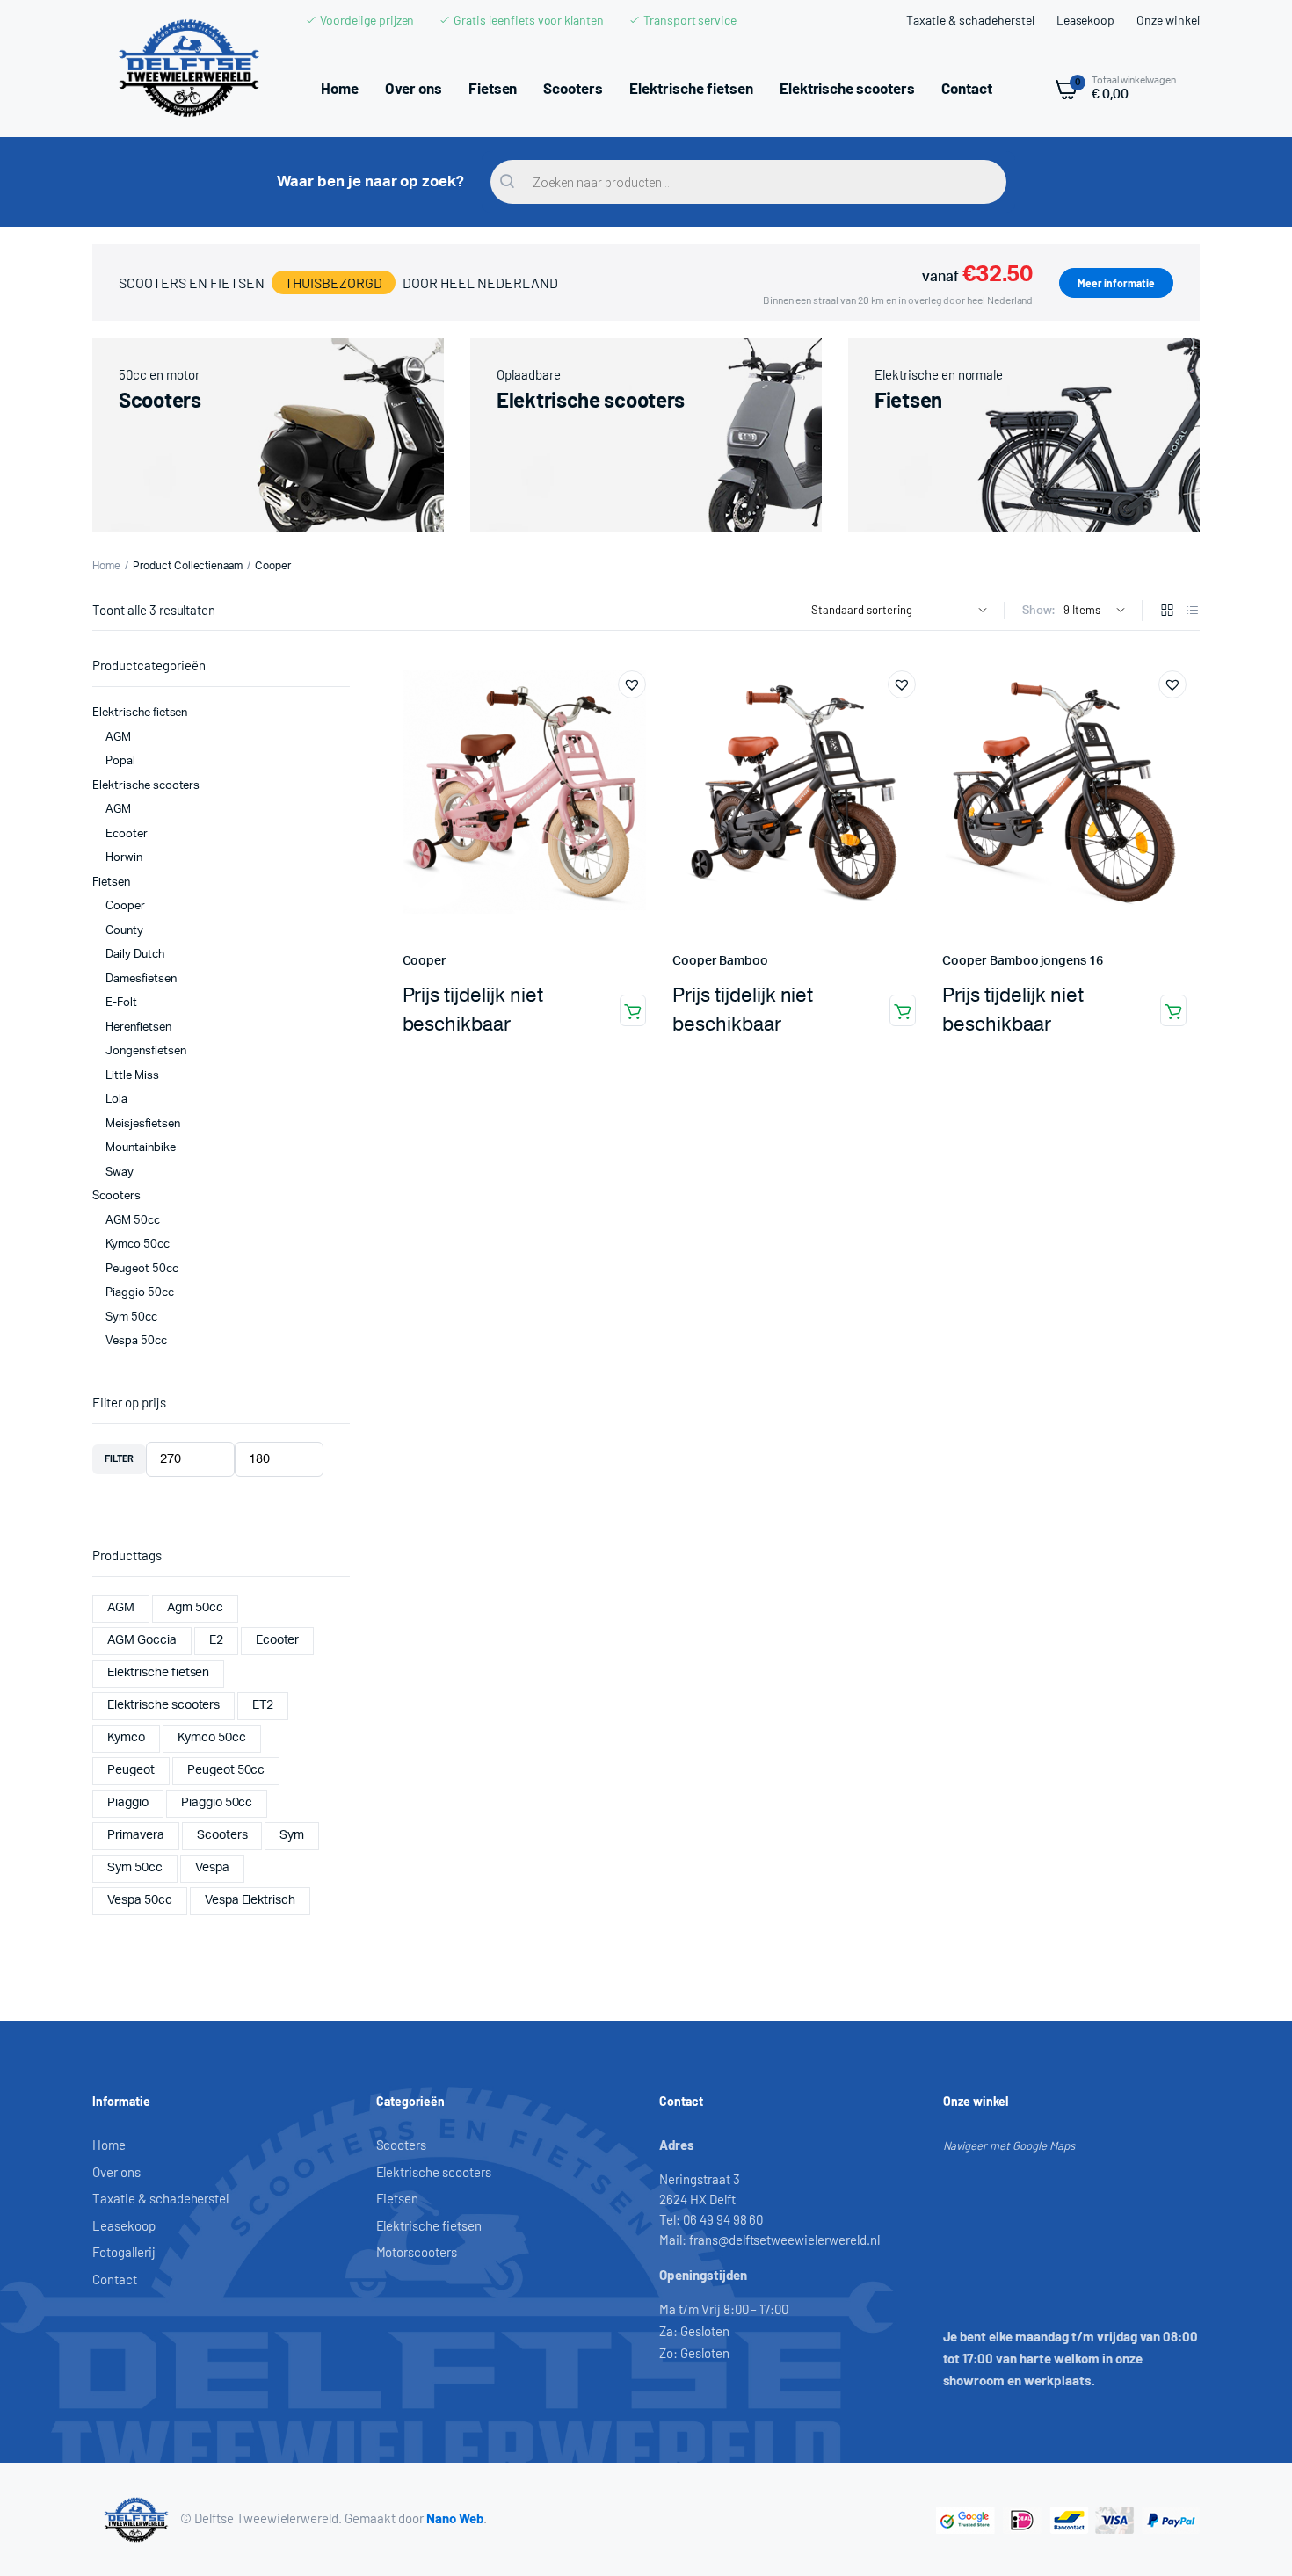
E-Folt (121, 1003)
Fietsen (493, 88)
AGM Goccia (142, 1640)
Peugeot (131, 1770)
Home (340, 88)
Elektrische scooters (847, 88)
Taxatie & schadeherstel (970, 20)
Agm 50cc (195, 1608)
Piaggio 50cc (140, 1293)
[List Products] (1193, 612)
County (124, 931)
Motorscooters (417, 2252)
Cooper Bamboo (720, 961)
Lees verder (633, 1010)
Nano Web (455, 2518)
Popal (120, 761)
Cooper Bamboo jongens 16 (1022, 961)
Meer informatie (1116, 283)
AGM (118, 738)
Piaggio (128, 1803)
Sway (120, 1172)
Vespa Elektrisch (250, 1900)
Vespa (212, 1868)
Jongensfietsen (146, 1051)
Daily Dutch (135, 955)
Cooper (425, 961)
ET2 (263, 1705)
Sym (292, 1835)
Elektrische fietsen (691, 88)
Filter (119, 1458)
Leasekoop (1086, 20)
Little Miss (132, 1076)
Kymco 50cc (138, 1245)
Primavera (136, 1835)
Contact (967, 88)
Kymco (126, 1738)
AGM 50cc (133, 1221)
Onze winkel (1168, 20)
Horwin (124, 858)
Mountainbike (141, 1148)
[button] (632, 684)
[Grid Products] (1167, 612)
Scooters (573, 88)
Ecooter (127, 834)
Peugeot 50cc (142, 1269)
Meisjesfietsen (143, 1124)
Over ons (414, 88)
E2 (216, 1640)
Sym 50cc (131, 1317)
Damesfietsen (141, 979)
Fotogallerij (124, 2252)
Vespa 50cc (136, 1341)
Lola (116, 1100)
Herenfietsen (138, 1028)
